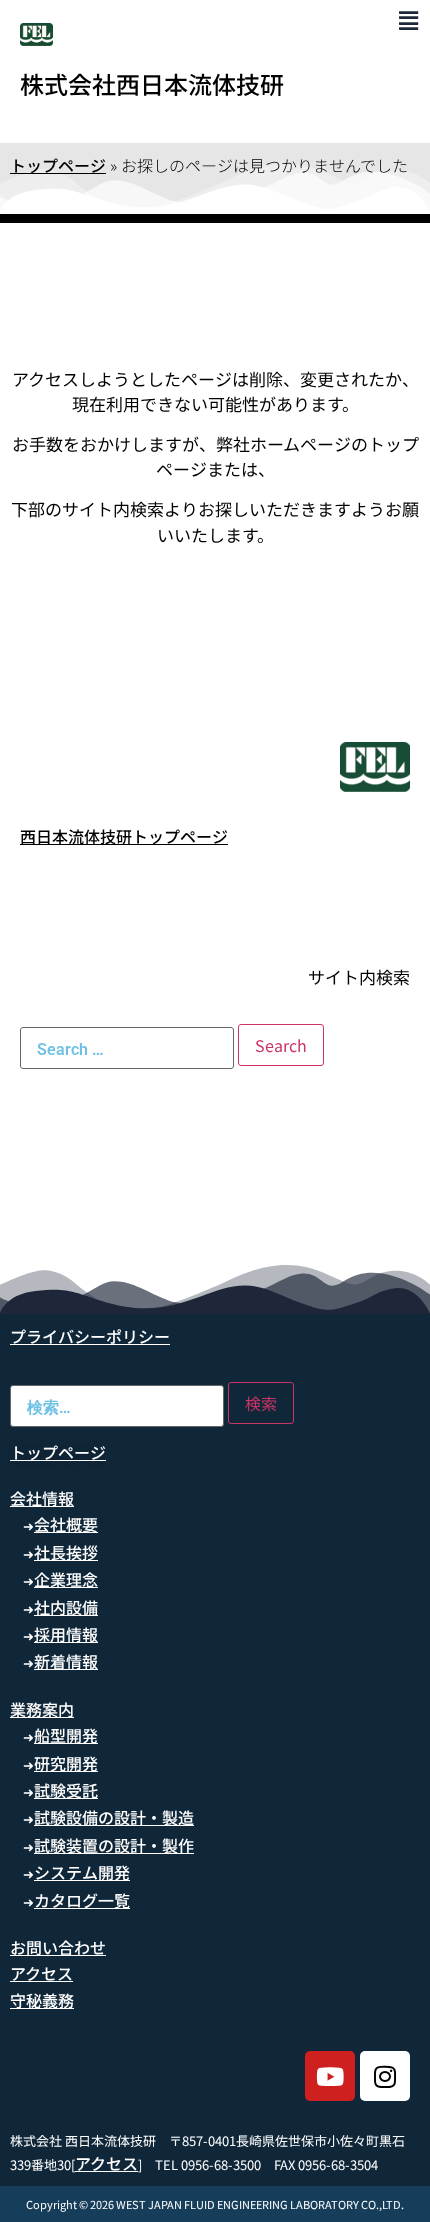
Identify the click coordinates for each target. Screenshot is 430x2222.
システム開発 (82, 1872)
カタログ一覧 (82, 1900)
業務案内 (42, 1709)
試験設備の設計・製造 (114, 1817)
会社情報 (42, 1498)
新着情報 (66, 1661)
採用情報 (66, 1634)
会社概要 (66, 1524)
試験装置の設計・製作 (114, 1845)
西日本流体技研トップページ (124, 836)
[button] (408, 19)
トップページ (58, 165)
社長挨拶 (66, 1552)
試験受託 (66, 1790)
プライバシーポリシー (90, 1336)
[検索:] (127, 1048)
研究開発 (66, 1763)
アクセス (41, 1973)
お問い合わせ (58, 1947)
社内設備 (66, 1607)
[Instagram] (385, 2076)
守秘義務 (42, 2000)
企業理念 (66, 1579)
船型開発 (66, 1735)
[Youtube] (330, 2076)
